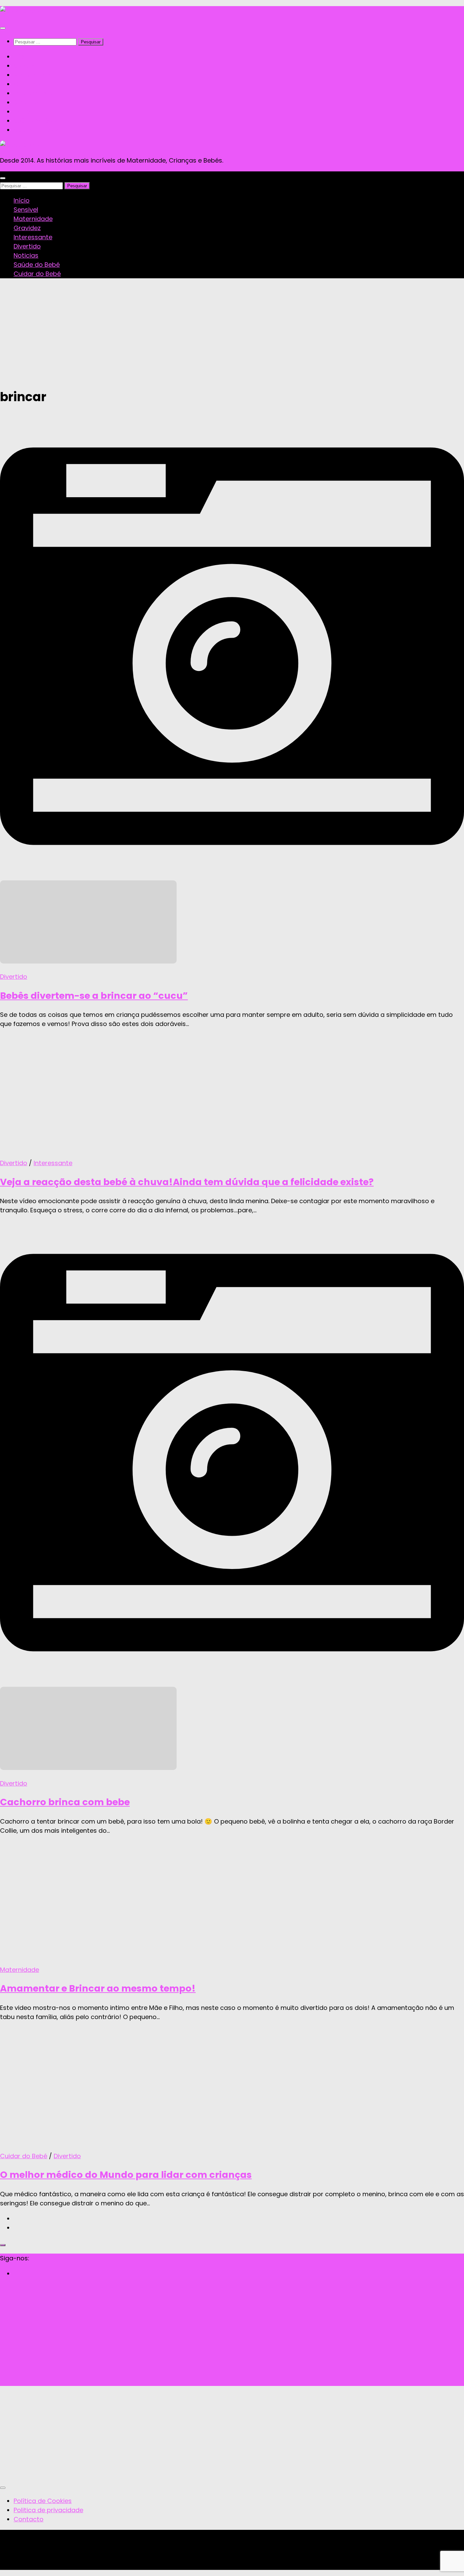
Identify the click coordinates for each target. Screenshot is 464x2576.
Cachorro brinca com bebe (65, 1802)
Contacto (29, 2519)
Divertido (27, 102)
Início (22, 57)
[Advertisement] (232, 332)
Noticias (26, 111)
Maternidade (33, 75)
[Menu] (3, 28)
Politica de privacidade (48, 2510)
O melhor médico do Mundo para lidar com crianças (126, 2175)
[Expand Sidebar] (3, 2245)
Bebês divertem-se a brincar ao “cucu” (94, 996)
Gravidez (27, 84)
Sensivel (26, 66)
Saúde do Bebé (37, 121)
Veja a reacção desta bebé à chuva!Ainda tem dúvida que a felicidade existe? (187, 1182)
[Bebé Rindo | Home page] (20, 11)
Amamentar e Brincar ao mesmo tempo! (98, 1988)
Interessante (33, 93)
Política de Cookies (43, 2501)
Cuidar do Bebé (37, 130)
